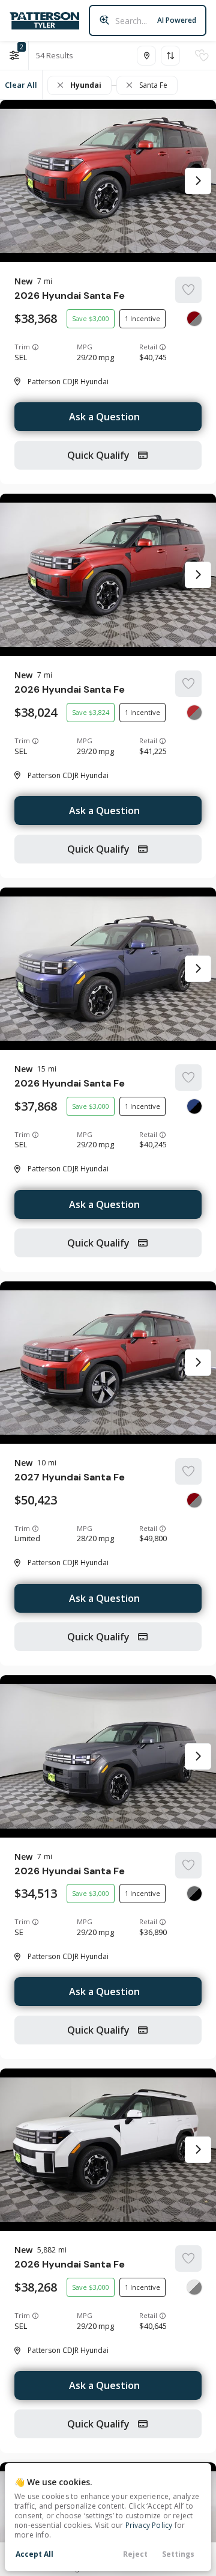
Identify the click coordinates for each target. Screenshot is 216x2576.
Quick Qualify (100, 455)
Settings (178, 2554)
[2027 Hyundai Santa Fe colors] (194, 1500)
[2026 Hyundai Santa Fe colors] (194, 319)
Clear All (21, 85)
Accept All (34, 2554)
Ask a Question (104, 417)
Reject (135, 2554)
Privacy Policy (149, 2525)
